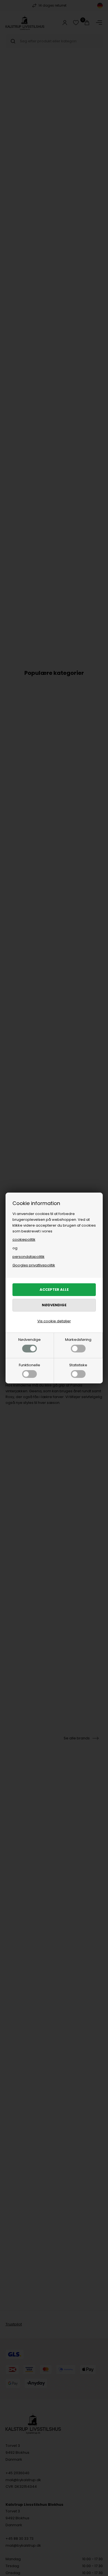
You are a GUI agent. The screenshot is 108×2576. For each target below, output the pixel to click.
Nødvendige (29, 1340)
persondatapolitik (29, 1257)
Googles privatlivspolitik (34, 1265)
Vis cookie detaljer (54, 1321)
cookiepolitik (24, 1239)
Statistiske (78, 1365)
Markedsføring (78, 1340)
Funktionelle (29, 1365)
